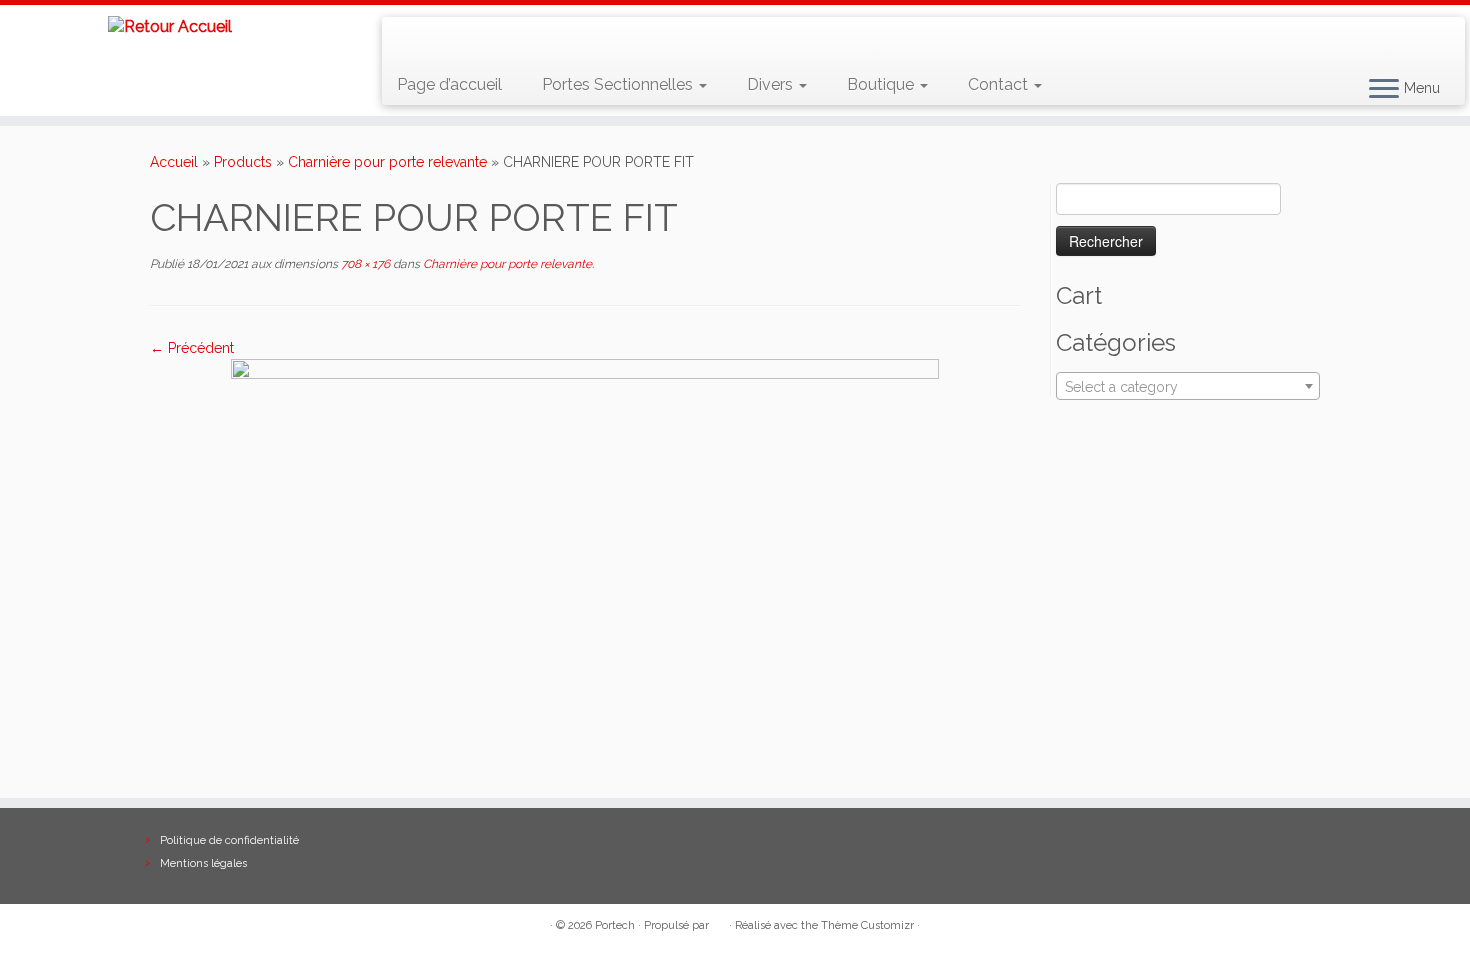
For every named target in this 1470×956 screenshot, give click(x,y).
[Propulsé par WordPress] (719, 922)
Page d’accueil (449, 84)
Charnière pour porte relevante (387, 162)
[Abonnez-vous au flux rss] (411, 40)
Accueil (174, 162)
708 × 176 (364, 264)
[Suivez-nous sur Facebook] (469, 40)
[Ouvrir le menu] (1384, 90)
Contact (1000, 84)
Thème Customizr (867, 925)
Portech (615, 925)
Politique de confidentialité (229, 840)
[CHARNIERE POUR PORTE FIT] (585, 446)
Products (243, 162)
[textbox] (1188, 387)
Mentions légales (203, 863)
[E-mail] (440, 40)
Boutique (882, 84)
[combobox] (1188, 386)
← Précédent (192, 348)
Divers (772, 84)
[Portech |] (169, 26)
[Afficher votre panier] (1425, 31)
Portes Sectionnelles (619, 84)
